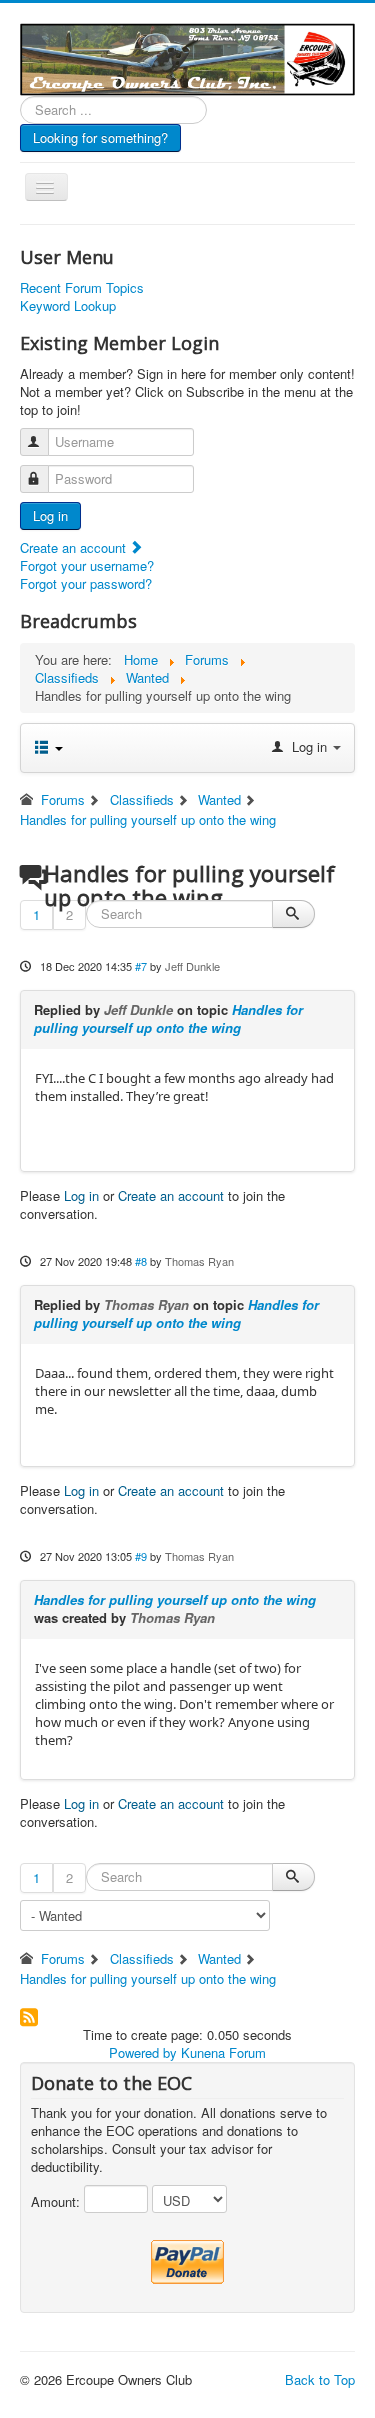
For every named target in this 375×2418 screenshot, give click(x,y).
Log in (50, 515)
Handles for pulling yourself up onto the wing (168, 1018)
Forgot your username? (87, 565)
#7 (141, 966)
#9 (141, 1556)
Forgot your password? (86, 583)
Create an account (75, 547)
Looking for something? (100, 137)
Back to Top (320, 2379)
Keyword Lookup (68, 306)
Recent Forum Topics (82, 288)
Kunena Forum (223, 2052)
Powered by (143, 2052)
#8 (141, 1261)
